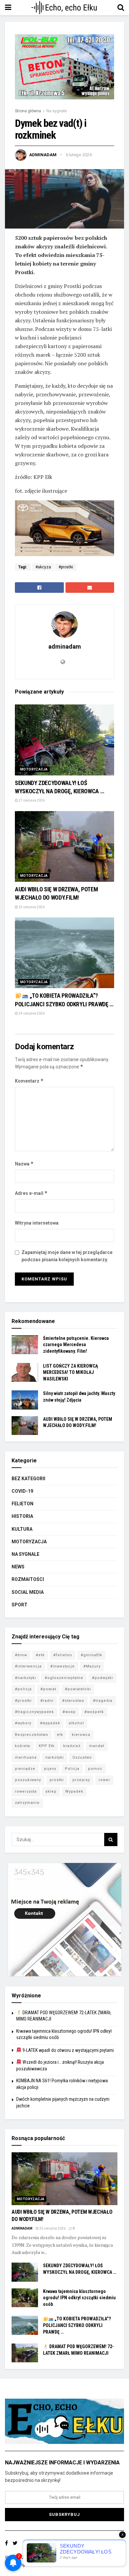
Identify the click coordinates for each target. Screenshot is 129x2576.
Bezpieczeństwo (32, 1735)
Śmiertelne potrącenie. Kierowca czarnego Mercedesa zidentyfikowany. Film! (76, 1345)
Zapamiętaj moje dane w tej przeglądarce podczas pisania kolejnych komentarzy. (67, 1256)
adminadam (43, 155)
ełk (60, 1735)
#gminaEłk (91, 1655)
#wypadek (50, 1723)
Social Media (28, 1592)
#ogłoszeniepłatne (64, 1678)
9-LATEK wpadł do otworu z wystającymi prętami (68, 2050)
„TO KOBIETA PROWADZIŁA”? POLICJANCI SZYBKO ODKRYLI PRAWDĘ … (77, 2325)
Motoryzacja (34, 769)
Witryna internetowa (37, 1223)
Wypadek (74, 1791)
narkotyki (55, 1757)
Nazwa (24, 1164)
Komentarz (29, 1081)
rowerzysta (26, 1791)
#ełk (40, 1655)
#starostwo (73, 1701)
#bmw (21, 1655)
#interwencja (28, 1666)
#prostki (66, 567)
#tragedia (103, 1701)
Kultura (22, 1529)
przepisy (81, 1780)
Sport (20, 1605)
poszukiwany (28, 1780)
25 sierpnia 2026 (31, 907)
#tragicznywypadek (34, 1712)
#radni (47, 1701)
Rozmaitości (28, 1579)
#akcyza (43, 567)
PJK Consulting (33, 2558)
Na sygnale (57, 111)
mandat (97, 1746)
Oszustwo (82, 1757)
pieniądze (25, 1769)
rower (104, 1780)
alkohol (76, 1723)
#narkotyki (25, 1678)
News (18, 1567)
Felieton (22, 1504)
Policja (72, 1769)
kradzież (72, 1746)
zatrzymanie (27, 1803)
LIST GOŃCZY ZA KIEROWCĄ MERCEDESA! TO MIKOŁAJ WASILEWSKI (70, 1372)
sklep (51, 1791)
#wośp (69, 1712)
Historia (22, 1516)
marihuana (26, 1757)
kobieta (22, 1746)
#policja (23, 1689)
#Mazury (92, 1666)
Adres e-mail (31, 1193)
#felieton (63, 1655)
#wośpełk (94, 1712)
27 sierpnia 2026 (31, 800)
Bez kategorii (28, 1479)
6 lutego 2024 (79, 155)
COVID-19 (22, 1491)
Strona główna (28, 111)
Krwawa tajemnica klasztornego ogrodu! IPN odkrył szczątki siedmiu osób (79, 2298)
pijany (50, 1769)
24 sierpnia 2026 (31, 1013)
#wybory (23, 1723)
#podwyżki (103, 1678)
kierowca (81, 1735)
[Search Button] (111, 1840)
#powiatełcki (78, 1689)
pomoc (95, 1769)
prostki (57, 1780)
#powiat (48, 1689)
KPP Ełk (47, 1746)
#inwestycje (63, 1666)
